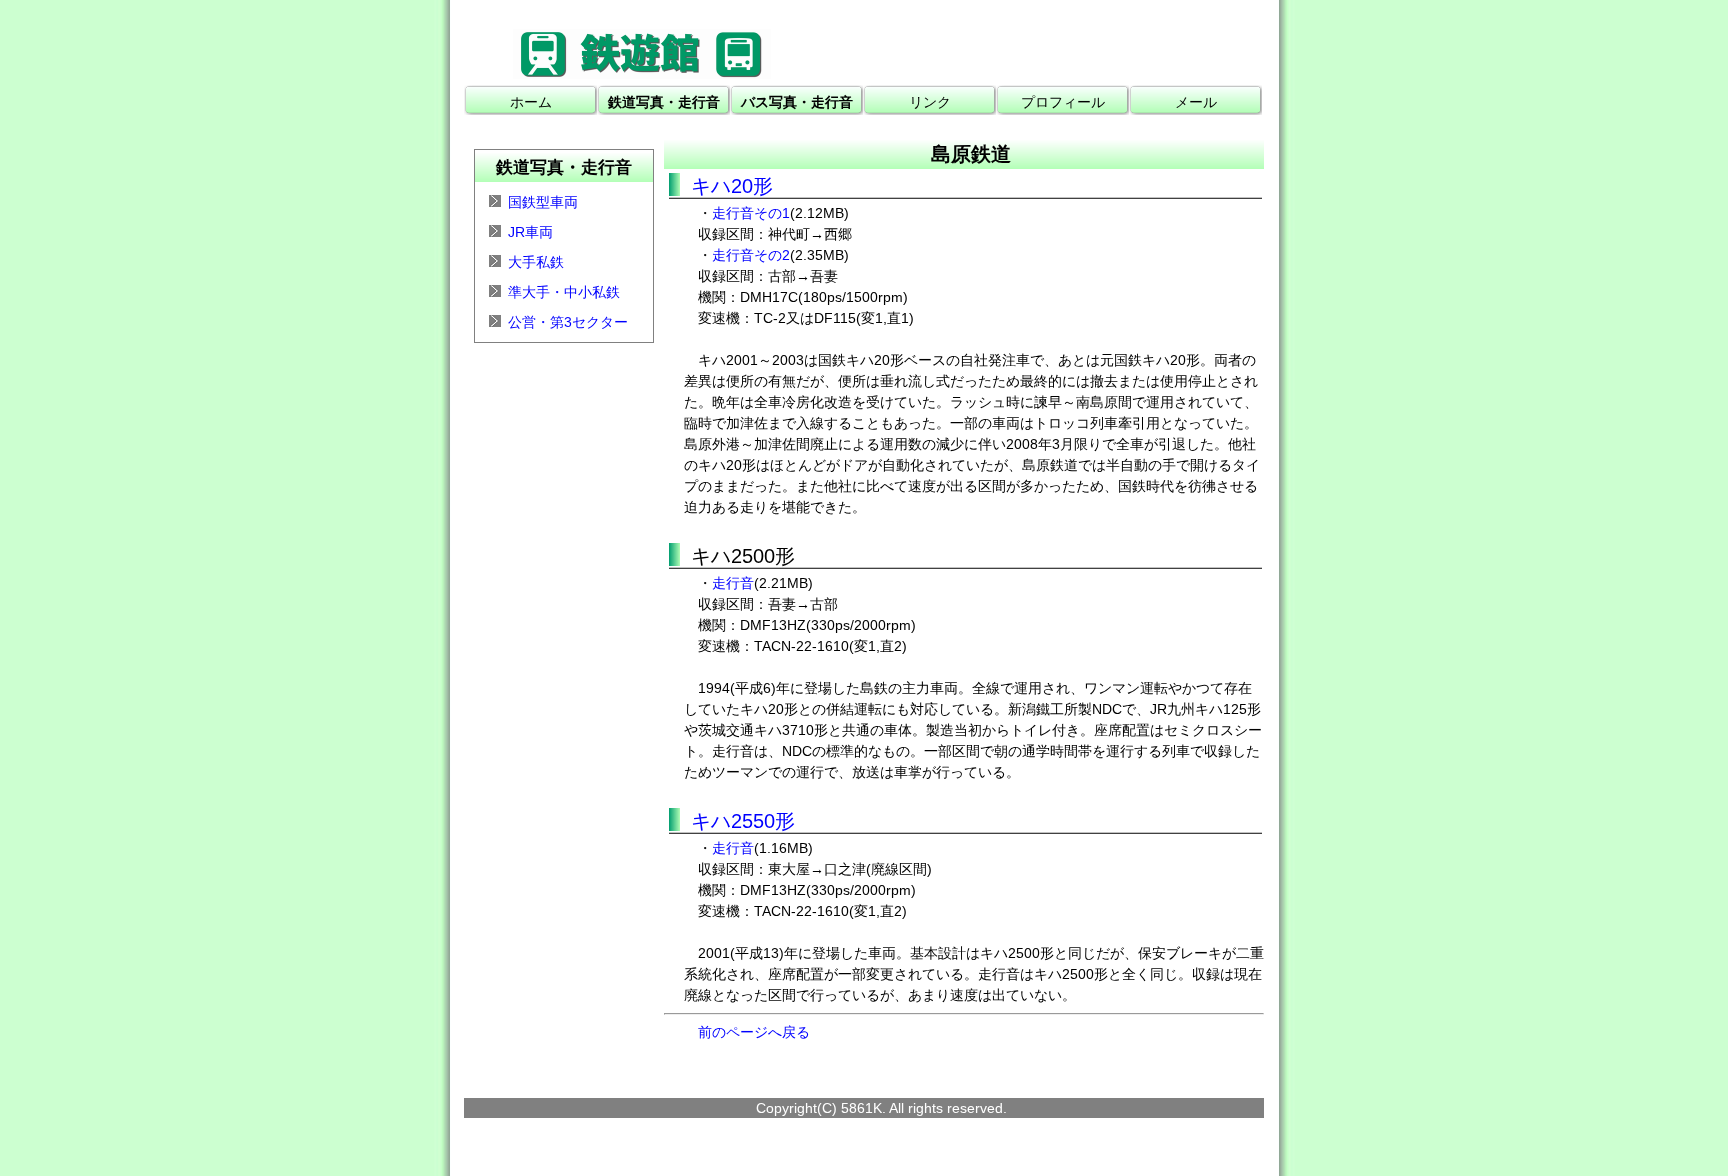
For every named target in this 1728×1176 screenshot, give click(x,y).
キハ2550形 (743, 821)
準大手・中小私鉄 (564, 292)
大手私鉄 (536, 262)
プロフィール (1063, 102)
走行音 (733, 583)
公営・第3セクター (568, 322)
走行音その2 (751, 255)
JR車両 (530, 232)
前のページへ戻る (754, 1032)
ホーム (531, 102)
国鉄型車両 (543, 202)
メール (1196, 102)
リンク (930, 102)
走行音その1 (751, 213)
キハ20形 (732, 186)
